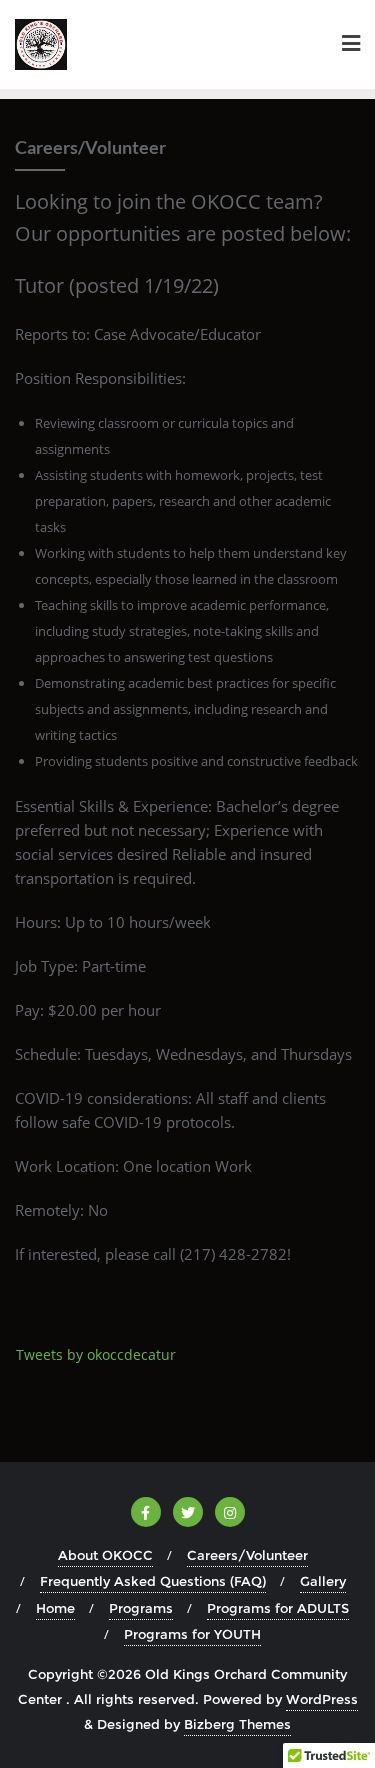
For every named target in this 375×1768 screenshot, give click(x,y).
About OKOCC (105, 1555)
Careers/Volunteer (247, 1555)
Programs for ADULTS (278, 1608)
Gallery (323, 1581)
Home (55, 1608)
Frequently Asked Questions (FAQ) (153, 1581)
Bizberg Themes (237, 1724)
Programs (141, 1608)
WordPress (322, 1699)
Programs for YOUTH (192, 1634)
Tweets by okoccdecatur (96, 1354)
